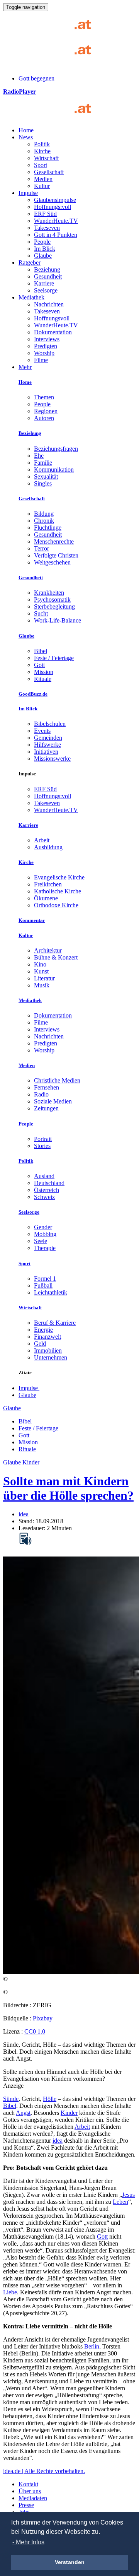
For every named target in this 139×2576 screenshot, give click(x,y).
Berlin (92, 2346)
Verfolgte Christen (56, 555)
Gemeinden (48, 738)
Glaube (43, 256)
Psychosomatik (52, 600)
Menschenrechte (54, 541)
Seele (41, 1241)
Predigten (46, 346)
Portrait (43, 1139)
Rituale (43, 679)
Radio (41, 1094)
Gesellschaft (49, 172)
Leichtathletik (51, 1292)
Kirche (42, 151)
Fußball (43, 1285)
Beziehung (47, 269)
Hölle (50, 2099)
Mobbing (45, 1234)
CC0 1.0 (35, 2031)
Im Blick (45, 249)
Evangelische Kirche (59, 877)
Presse (26, 2505)
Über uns (30, 2491)
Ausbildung (48, 847)
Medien (43, 179)
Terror (42, 548)
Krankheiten (49, 593)
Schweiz (44, 1197)
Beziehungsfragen (56, 449)
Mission (44, 672)
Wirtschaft (46, 158)
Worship (44, 353)
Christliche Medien (57, 1080)
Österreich (47, 1190)
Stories (42, 1146)
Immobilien (48, 1350)
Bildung (44, 514)
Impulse (28, 193)
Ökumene (46, 898)
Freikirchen (48, 884)
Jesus (128, 2195)
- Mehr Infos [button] (28, 2542)
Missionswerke (52, 759)
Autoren (44, 418)
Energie (43, 1330)
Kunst (41, 971)
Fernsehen (47, 1087)
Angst (23, 2113)
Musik (42, 985)
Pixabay (43, 2018)
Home (26, 130)
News (26, 137)
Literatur (44, 978)
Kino (40, 964)
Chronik (44, 521)
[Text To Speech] (25, 1539)
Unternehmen (51, 1357)
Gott (39, 665)
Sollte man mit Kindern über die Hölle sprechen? (68, 1488)
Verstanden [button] (70, 2562)
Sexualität (46, 476)
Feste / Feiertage (54, 658)
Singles (43, 483)
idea (24, 1514)
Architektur (48, 950)
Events (42, 731)
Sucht (41, 613)
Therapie (45, 1248)
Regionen (46, 411)
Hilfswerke (47, 745)
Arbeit (42, 840)
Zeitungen (46, 1108)
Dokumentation (53, 332)
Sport (41, 165)
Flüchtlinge (48, 528)
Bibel (41, 651)
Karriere (44, 283)
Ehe (39, 456)
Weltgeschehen (52, 562)
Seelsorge (46, 290)
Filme (41, 360)
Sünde (11, 2099)
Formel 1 (45, 1279)
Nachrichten (49, 304)
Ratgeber (30, 263)
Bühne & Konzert (56, 957)
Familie (43, 463)
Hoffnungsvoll (52, 318)
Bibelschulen (50, 724)
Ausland (44, 1176)
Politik (42, 144)
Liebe (10, 2292)
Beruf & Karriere (55, 1323)
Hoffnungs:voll (53, 207)
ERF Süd (45, 214)
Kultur (42, 186)
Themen (44, 397)
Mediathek (31, 297)
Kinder (69, 2113)
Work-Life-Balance (58, 620)
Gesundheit (48, 276)
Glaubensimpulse (55, 200)
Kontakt (28, 2484)
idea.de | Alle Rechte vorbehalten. (44, 2471)
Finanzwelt (47, 1337)
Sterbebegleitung (54, 606)
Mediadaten (33, 2498)
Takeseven (47, 228)
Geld (40, 1344)
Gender (43, 1227)
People (42, 242)
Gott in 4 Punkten (56, 235)
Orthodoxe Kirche (56, 905)
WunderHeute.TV (56, 221)
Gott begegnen (36, 78)
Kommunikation (54, 470)
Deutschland (49, 1183)
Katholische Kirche (58, 891)
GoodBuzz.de (33, 694)
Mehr (25, 367)
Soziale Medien (53, 1101)
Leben (120, 2202)
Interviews (47, 339)
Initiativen (46, 752)
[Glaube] (50, 117)
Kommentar (32, 920)
